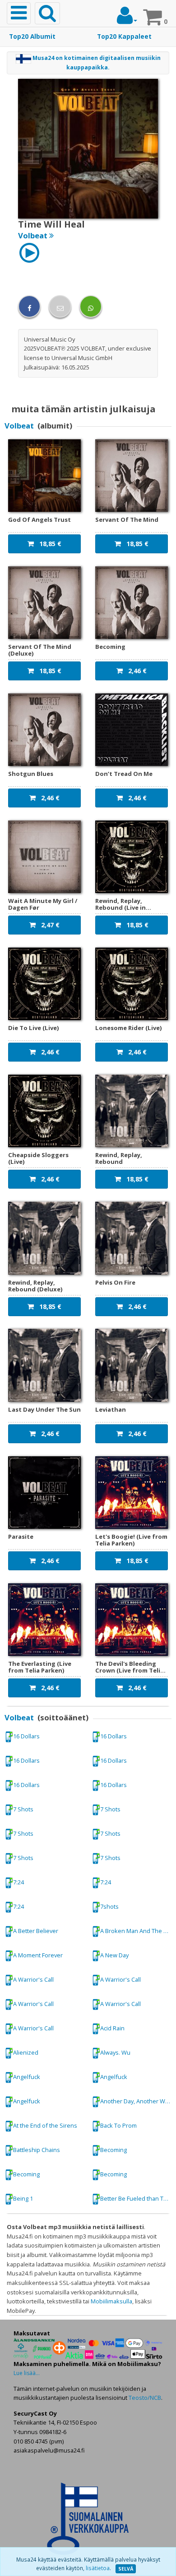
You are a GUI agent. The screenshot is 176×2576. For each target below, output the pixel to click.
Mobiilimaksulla (111, 2301)
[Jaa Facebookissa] (29, 306)
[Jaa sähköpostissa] (60, 306)
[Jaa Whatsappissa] (91, 306)
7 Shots (23, 1809)
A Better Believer (36, 1931)
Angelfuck (27, 2077)
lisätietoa (98, 2568)
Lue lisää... (27, 2373)
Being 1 (23, 2198)
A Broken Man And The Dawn (138, 1931)
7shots (109, 1906)
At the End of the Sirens (45, 2125)
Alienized (26, 2052)
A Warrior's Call (33, 1979)
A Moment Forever (38, 1955)
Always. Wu (115, 2052)
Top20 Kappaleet (124, 36)
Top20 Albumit (32, 36)
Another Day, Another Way (136, 2101)
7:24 (19, 1882)
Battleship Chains (37, 2150)
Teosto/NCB (145, 2398)
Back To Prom (118, 2125)
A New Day (114, 1955)
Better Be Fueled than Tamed (138, 2198)
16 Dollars (26, 1736)
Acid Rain (112, 2028)
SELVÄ (126, 2569)
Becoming (113, 2150)
